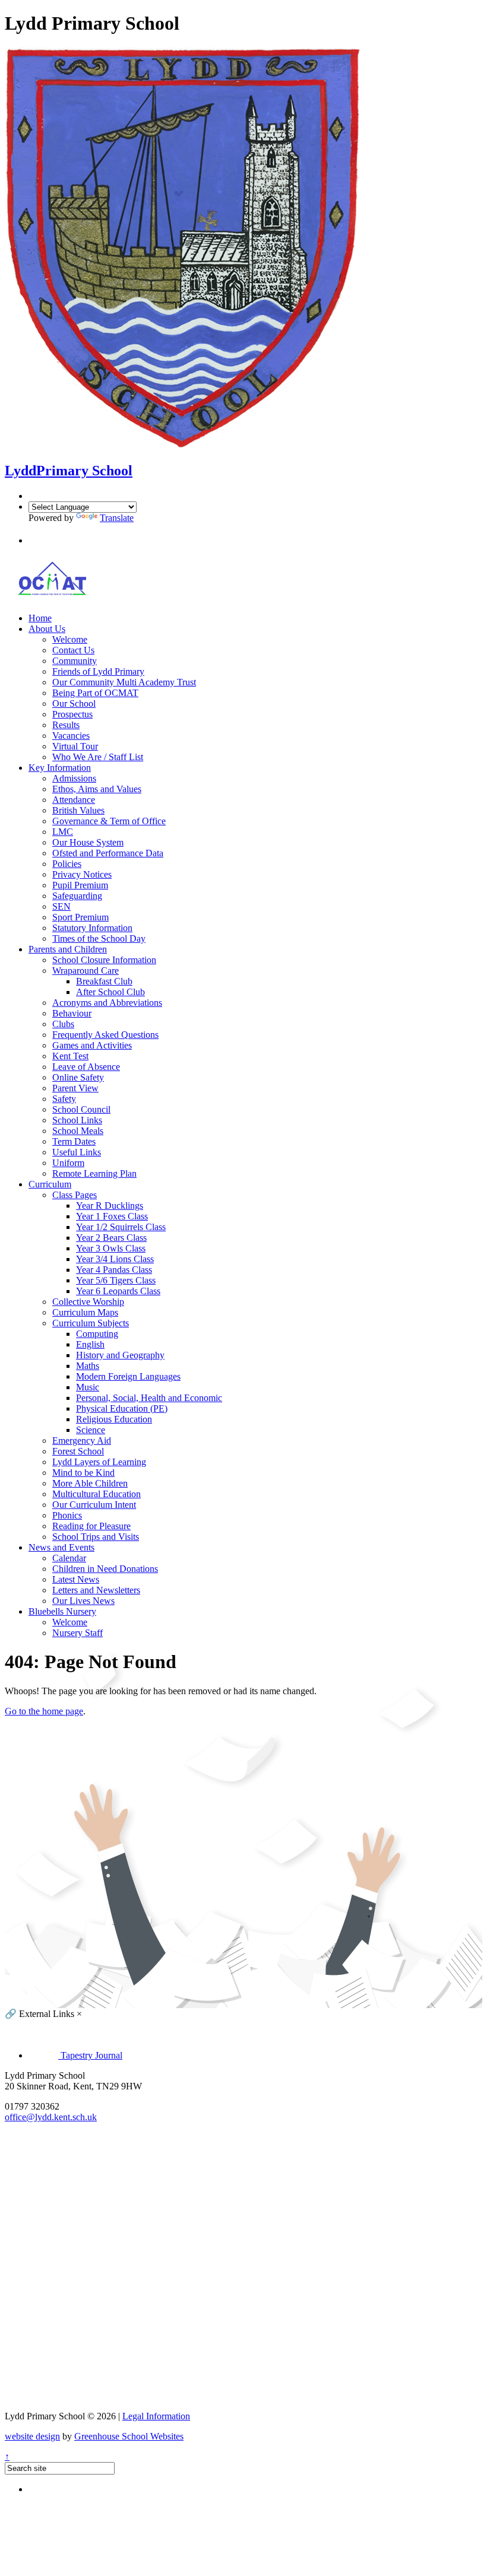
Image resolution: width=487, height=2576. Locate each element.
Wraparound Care (86, 971)
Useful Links (77, 1152)
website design (32, 2436)
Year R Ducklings (110, 1206)
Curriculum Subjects (91, 1323)
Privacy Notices (82, 874)
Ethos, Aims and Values (97, 789)
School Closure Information (104, 960)
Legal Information (156, 2416)
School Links (77, 1120)
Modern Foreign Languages (128, 1376)
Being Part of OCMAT (95, 693)
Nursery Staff (78, 1633)
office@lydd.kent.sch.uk (51, 2117)
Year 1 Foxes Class (112, 1216)
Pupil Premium (80, 885)
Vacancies (71, 736)
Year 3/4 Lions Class (115, 1259)
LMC (63, 832)
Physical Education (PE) (122, 1408)
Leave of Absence (86, 1067)
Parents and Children (68, 949)
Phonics (67, 1515)
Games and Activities (92, 1045)
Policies (67, 864)
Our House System (88, 842)
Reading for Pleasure (91, 1526)
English (90, 1344)
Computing (97, 1334)
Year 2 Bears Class (111, 1238)
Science (91, 1430)
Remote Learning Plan (94, 1173)
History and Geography (120, 1355)
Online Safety (78, 1077)
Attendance (74, 800)
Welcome (70, 639)
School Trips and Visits (96, 1537)
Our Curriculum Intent (94, 1505)
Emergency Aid (82, 1441)
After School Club (110, 992)
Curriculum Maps (85, 1312)
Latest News (76, 1579)
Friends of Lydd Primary (98, 671)
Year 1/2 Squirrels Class (121, 1227)
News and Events (61, 1547)
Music (88, 1387)
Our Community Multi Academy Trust (124, 682)
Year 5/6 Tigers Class (116, 1280)
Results (66, 725)
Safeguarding (77, 896)
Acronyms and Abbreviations (107, 1003)
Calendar (69, 1558)
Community (75, 661)
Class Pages (75, 1195)
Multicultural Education (97, 1494)
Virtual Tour (75, 746)
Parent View (75, 1088)
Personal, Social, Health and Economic (149, 1398)
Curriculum (50, 1184)
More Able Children (90, 1483)
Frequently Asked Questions (105, 1035)
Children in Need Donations (105, 1569)
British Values (78, 810)
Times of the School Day (99, 938)
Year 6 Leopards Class (118, 1291)
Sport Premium (80, 917)
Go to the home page (44, 1711)
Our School (74, 703)
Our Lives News (83, 1601)
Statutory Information (92, 928)
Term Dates (74, 1141)
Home (40, 618)
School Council (81, 1109)
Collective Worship (88, 1302)
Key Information (60, 768)
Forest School (78, 1451)
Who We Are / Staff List (98, 757)
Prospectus (72, 714)
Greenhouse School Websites (129, 2436)
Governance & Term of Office (109, 821)
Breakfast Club (104, 981)
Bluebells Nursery (62, 1611)
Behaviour (72, 1013)
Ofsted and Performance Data (108, 853)
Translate (117, 518)
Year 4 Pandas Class (114, 1270)
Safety (64, 1099)
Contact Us (73, 650)
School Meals (78, 1131)
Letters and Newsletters (96, 1590)
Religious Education (114, 1419)
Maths (88, 1366)
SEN (61, 906)
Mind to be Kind (83, 1473)
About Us (47, 629)
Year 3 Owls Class (111, 1248)
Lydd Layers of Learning (99, 1462)
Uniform (68, 1163)
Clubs (63, 1024)
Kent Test (70, 1056)
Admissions (74, 778)
